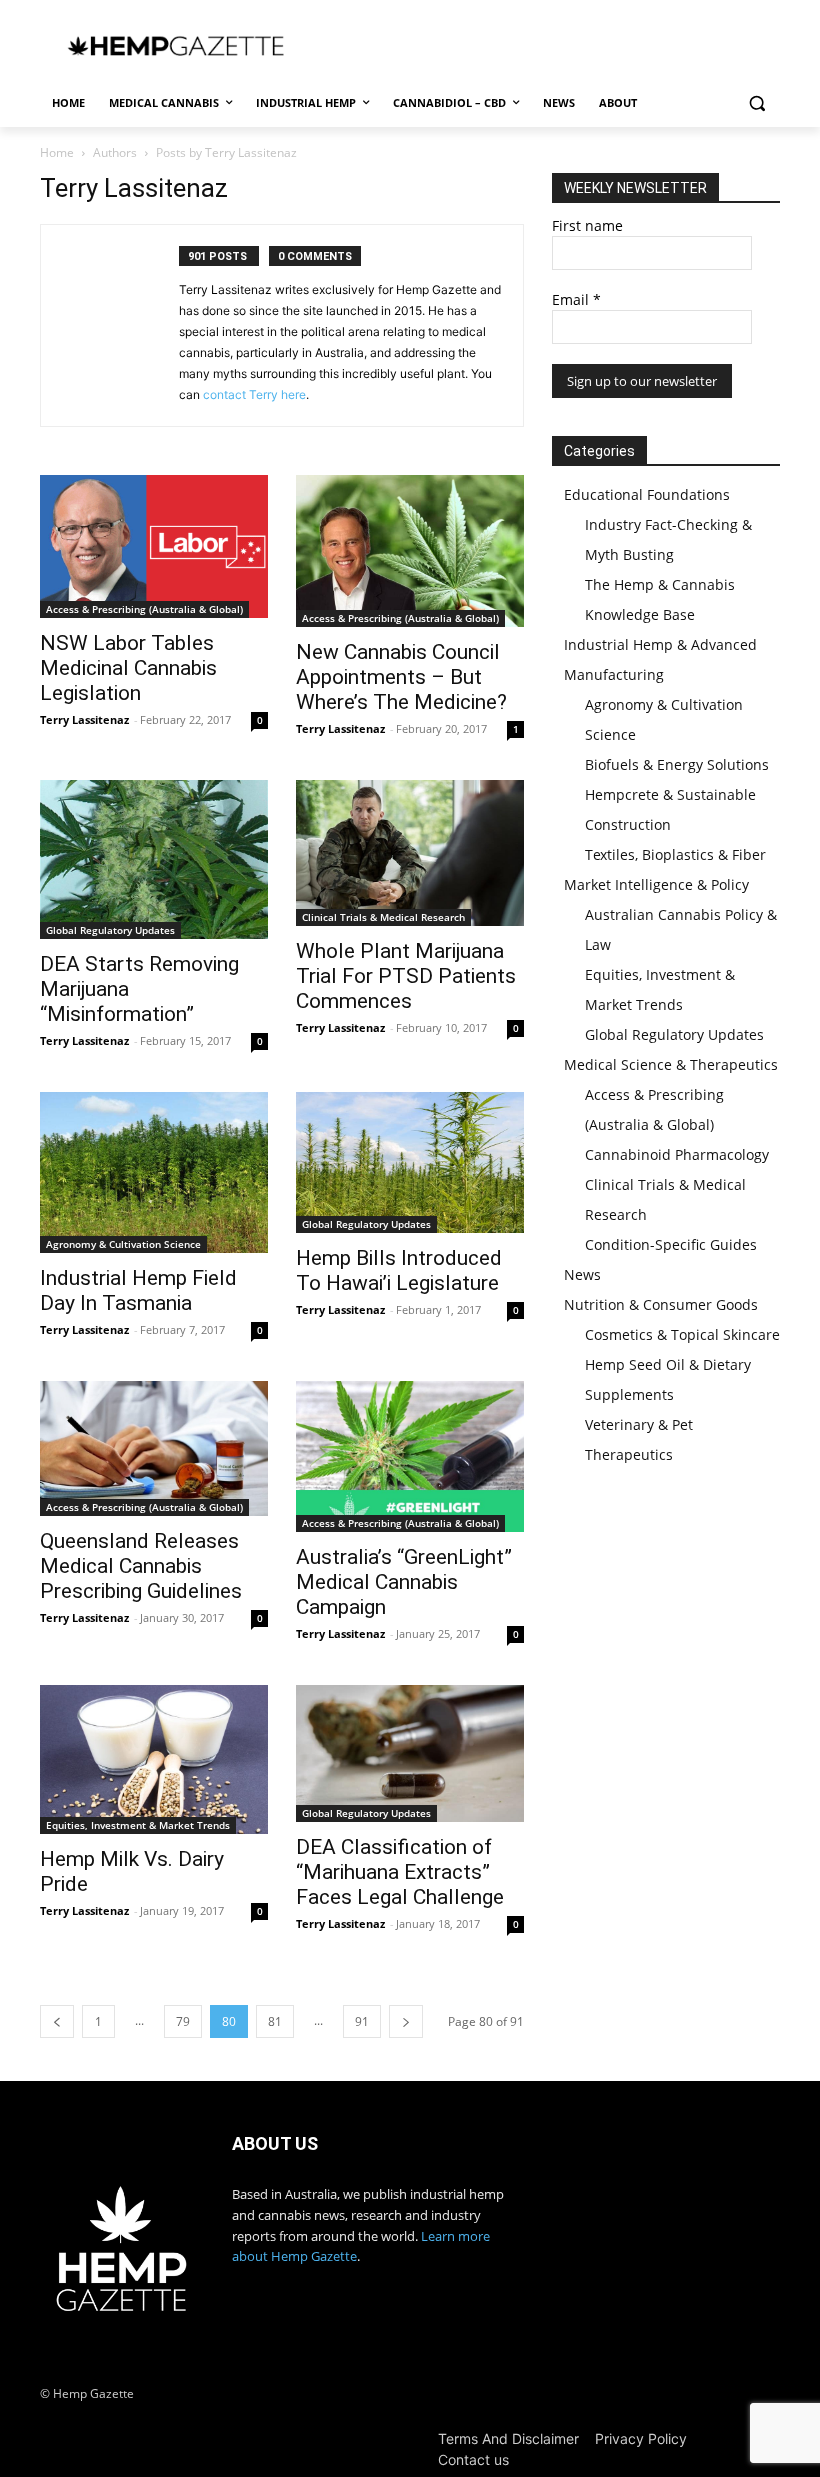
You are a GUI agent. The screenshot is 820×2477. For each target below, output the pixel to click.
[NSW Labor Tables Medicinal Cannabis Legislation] (154, 546)
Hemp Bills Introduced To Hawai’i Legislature (399, 1270)
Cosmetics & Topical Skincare (682, 1334)
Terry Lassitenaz (84, 719)
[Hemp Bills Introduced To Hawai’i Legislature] (410, 1162)
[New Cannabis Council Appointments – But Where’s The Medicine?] (410, 551)
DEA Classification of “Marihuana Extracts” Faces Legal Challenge (400, 1872)
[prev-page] (57, 2021)
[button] (756, 103)
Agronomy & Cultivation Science (123, 1244)
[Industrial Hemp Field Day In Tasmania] (154, 1172)
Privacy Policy (641, 2438)
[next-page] (406, 2021)
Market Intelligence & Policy (656, 884)
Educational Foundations (647, 494)
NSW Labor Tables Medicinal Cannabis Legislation (128, 668)
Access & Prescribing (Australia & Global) (144, 609)
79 (183, 2021)
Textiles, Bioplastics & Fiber (675, 854)
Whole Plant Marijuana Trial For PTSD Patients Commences (406, 976)
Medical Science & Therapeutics (671, 1064)
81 (275, 2021)
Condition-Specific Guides (671, 1244)
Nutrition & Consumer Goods (661, 1304)
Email (576, 299)
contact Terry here (254, 394)
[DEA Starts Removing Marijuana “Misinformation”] (154, 860)
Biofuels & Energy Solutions (677, 764)
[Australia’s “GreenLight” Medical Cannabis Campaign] (410, 1457)
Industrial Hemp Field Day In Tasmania (138, 1290)
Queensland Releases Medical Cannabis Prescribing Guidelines (141, 1566)
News (582, 1274)
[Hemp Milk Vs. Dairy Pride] (154, 1759)
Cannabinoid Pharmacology (677, 1154)
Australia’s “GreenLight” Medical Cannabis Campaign (404, 1582)
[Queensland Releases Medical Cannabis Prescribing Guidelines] (154, 1448)
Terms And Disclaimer (508, 2438)
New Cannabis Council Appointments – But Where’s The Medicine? (401, 677)
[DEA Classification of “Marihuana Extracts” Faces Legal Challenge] (410, 1753)
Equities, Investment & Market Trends (138, 1825)
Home (57, 152)
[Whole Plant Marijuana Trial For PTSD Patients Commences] (410, 853)
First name (587, 225)
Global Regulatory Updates (110, 930)
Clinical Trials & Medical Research (383, 917)
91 (362, 2021)
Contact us (473, 2459)
